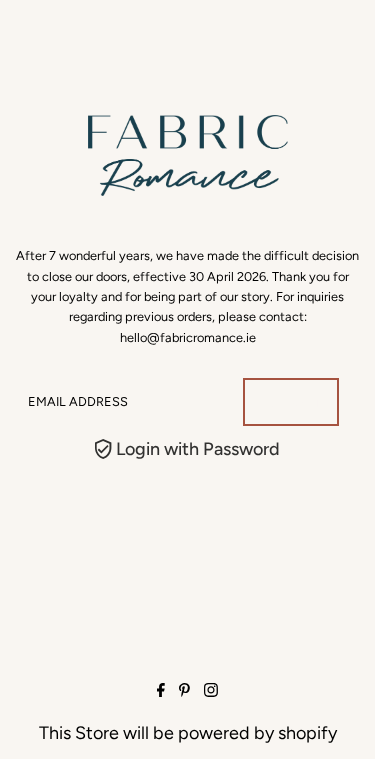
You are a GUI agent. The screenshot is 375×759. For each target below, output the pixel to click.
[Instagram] (211, 691)
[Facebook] (161, 691)
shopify (307, 733)
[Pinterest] (184, 691)
